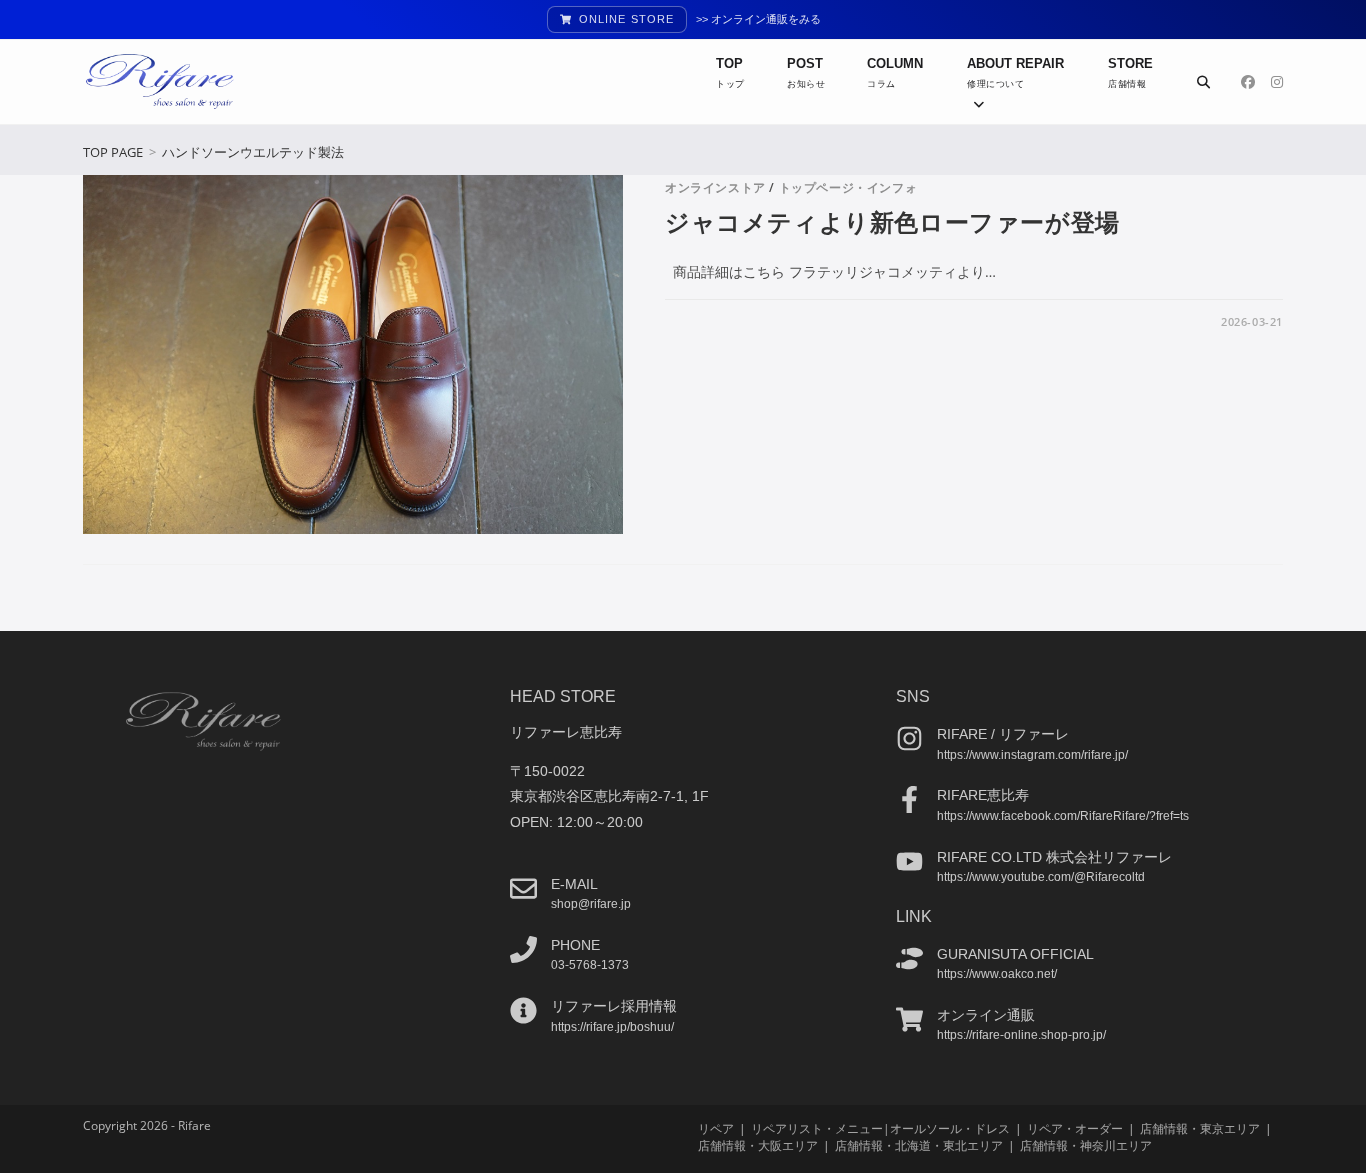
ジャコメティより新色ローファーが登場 (892, 221)
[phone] (523, 949)
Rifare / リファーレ (1003, 734)
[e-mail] (523, 888)
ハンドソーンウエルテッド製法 (253, 152)
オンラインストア (715, 187)
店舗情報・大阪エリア (758, 1145)
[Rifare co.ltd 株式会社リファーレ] (909, 861)
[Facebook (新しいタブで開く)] (1248, 82)
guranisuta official (1015, 954)
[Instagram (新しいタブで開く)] (1277, 82)
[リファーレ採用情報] (523, 1010)
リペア (716, 1128)
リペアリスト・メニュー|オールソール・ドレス (880, 1128)
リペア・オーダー (1075, 1128)
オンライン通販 (986, 1015)
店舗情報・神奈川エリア (1086, 1145)
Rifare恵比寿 (983, 795)
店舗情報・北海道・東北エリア (919, 1145)
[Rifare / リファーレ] (909, 738)
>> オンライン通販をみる (758, 19)
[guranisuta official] (909, 958)
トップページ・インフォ (848, 187)
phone (575, 945)
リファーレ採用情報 (614, 1006)
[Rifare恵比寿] (909, 799)
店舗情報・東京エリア (1200, 1128)
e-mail (574, 884)
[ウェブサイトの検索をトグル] (1203, 82)
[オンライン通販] (909, 1019)
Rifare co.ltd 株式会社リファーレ (1054, 857)
